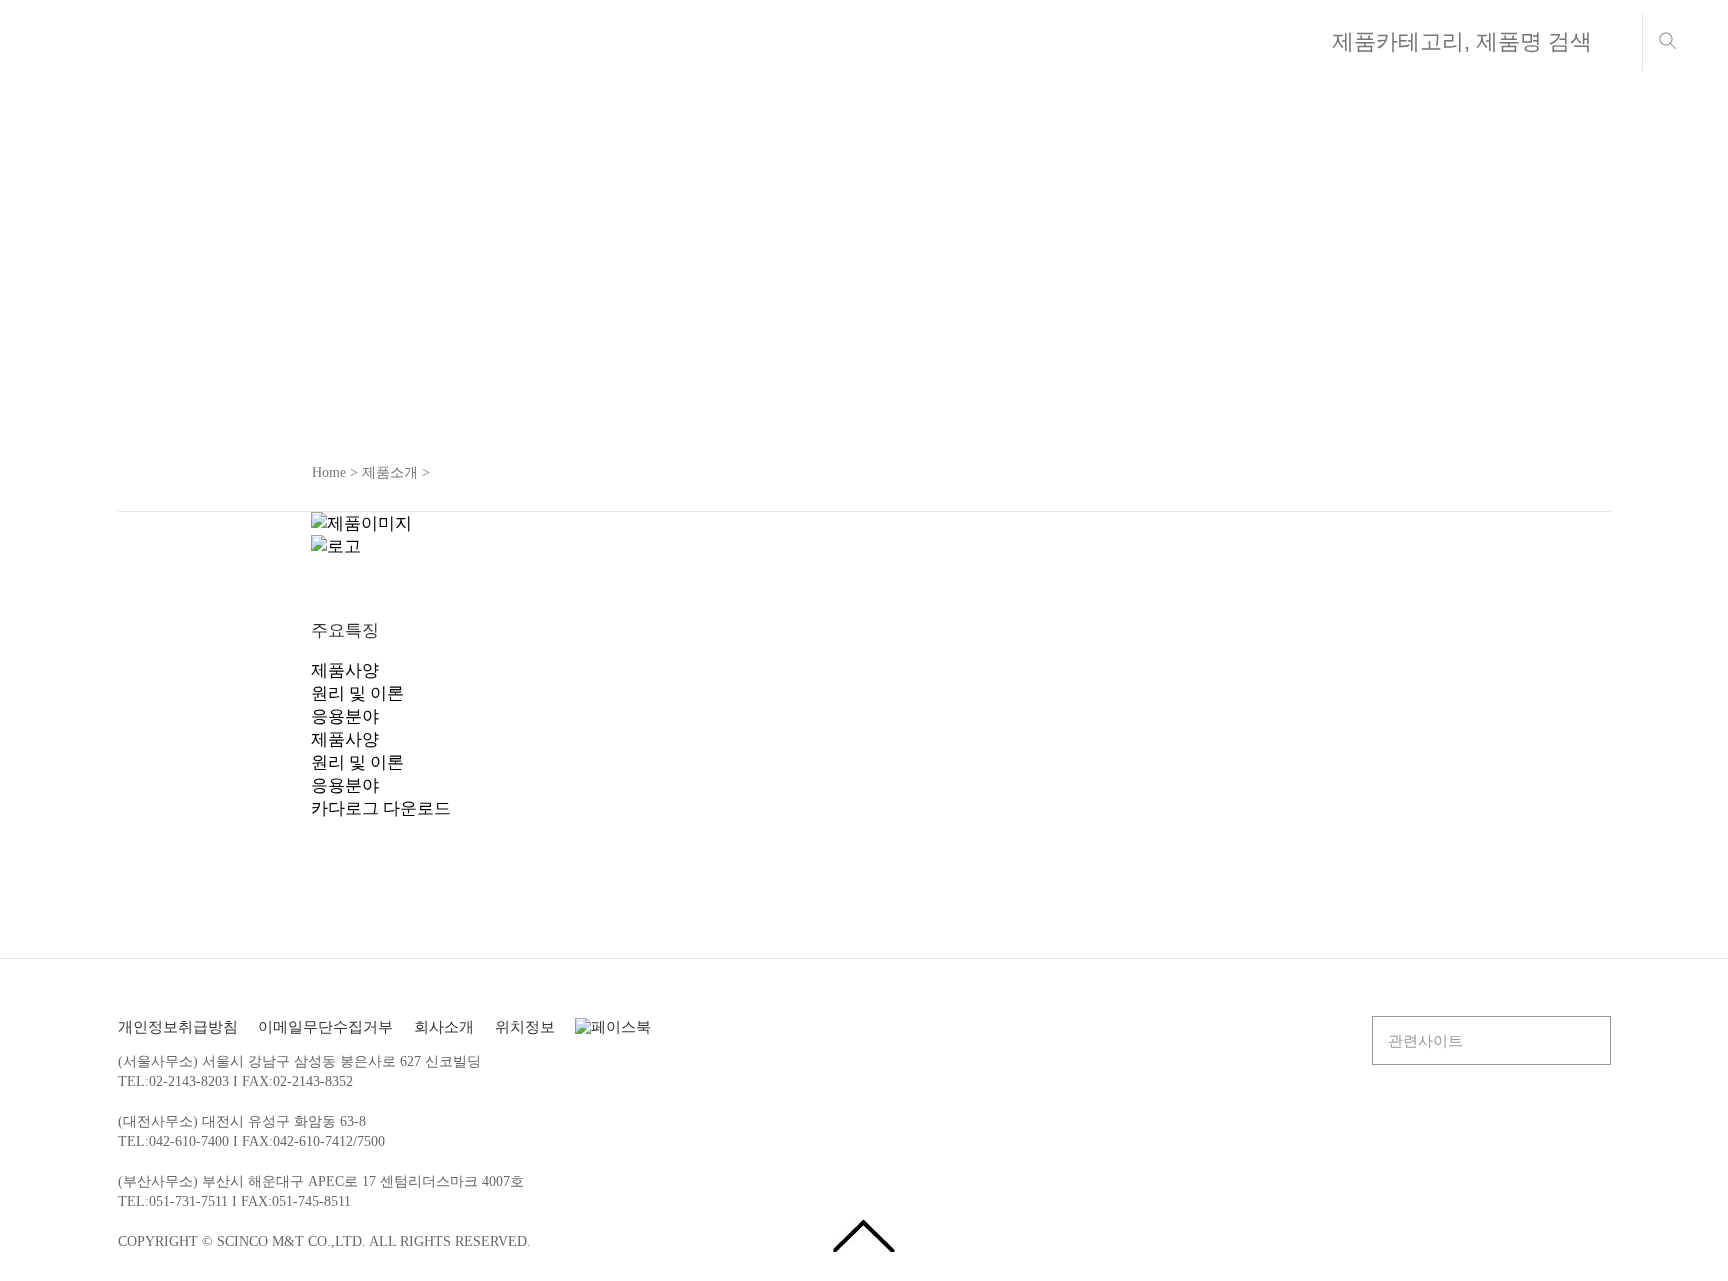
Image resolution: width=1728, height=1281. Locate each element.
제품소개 (664, 38)
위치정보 (525, 1027)
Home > (335, 472)
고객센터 (886, 38)
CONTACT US (1131, 38)
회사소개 (442, 38)
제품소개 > (396, 472)
